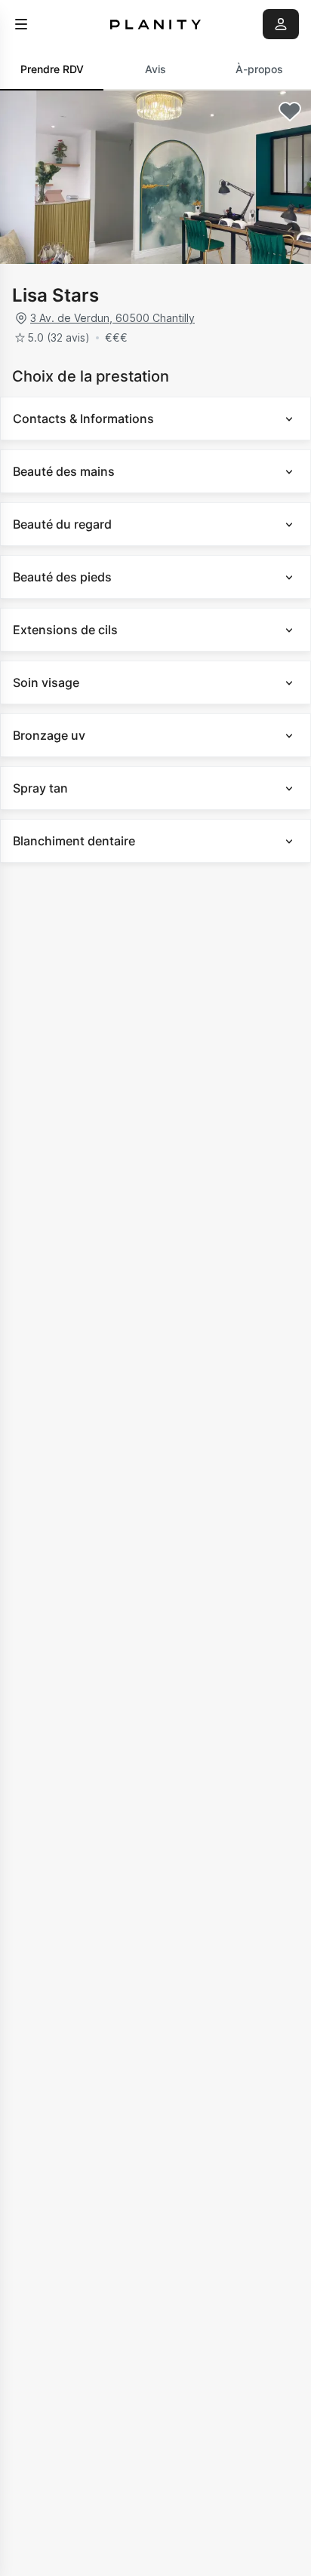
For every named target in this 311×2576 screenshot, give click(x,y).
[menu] (21, 24)
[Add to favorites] (290, 112)
